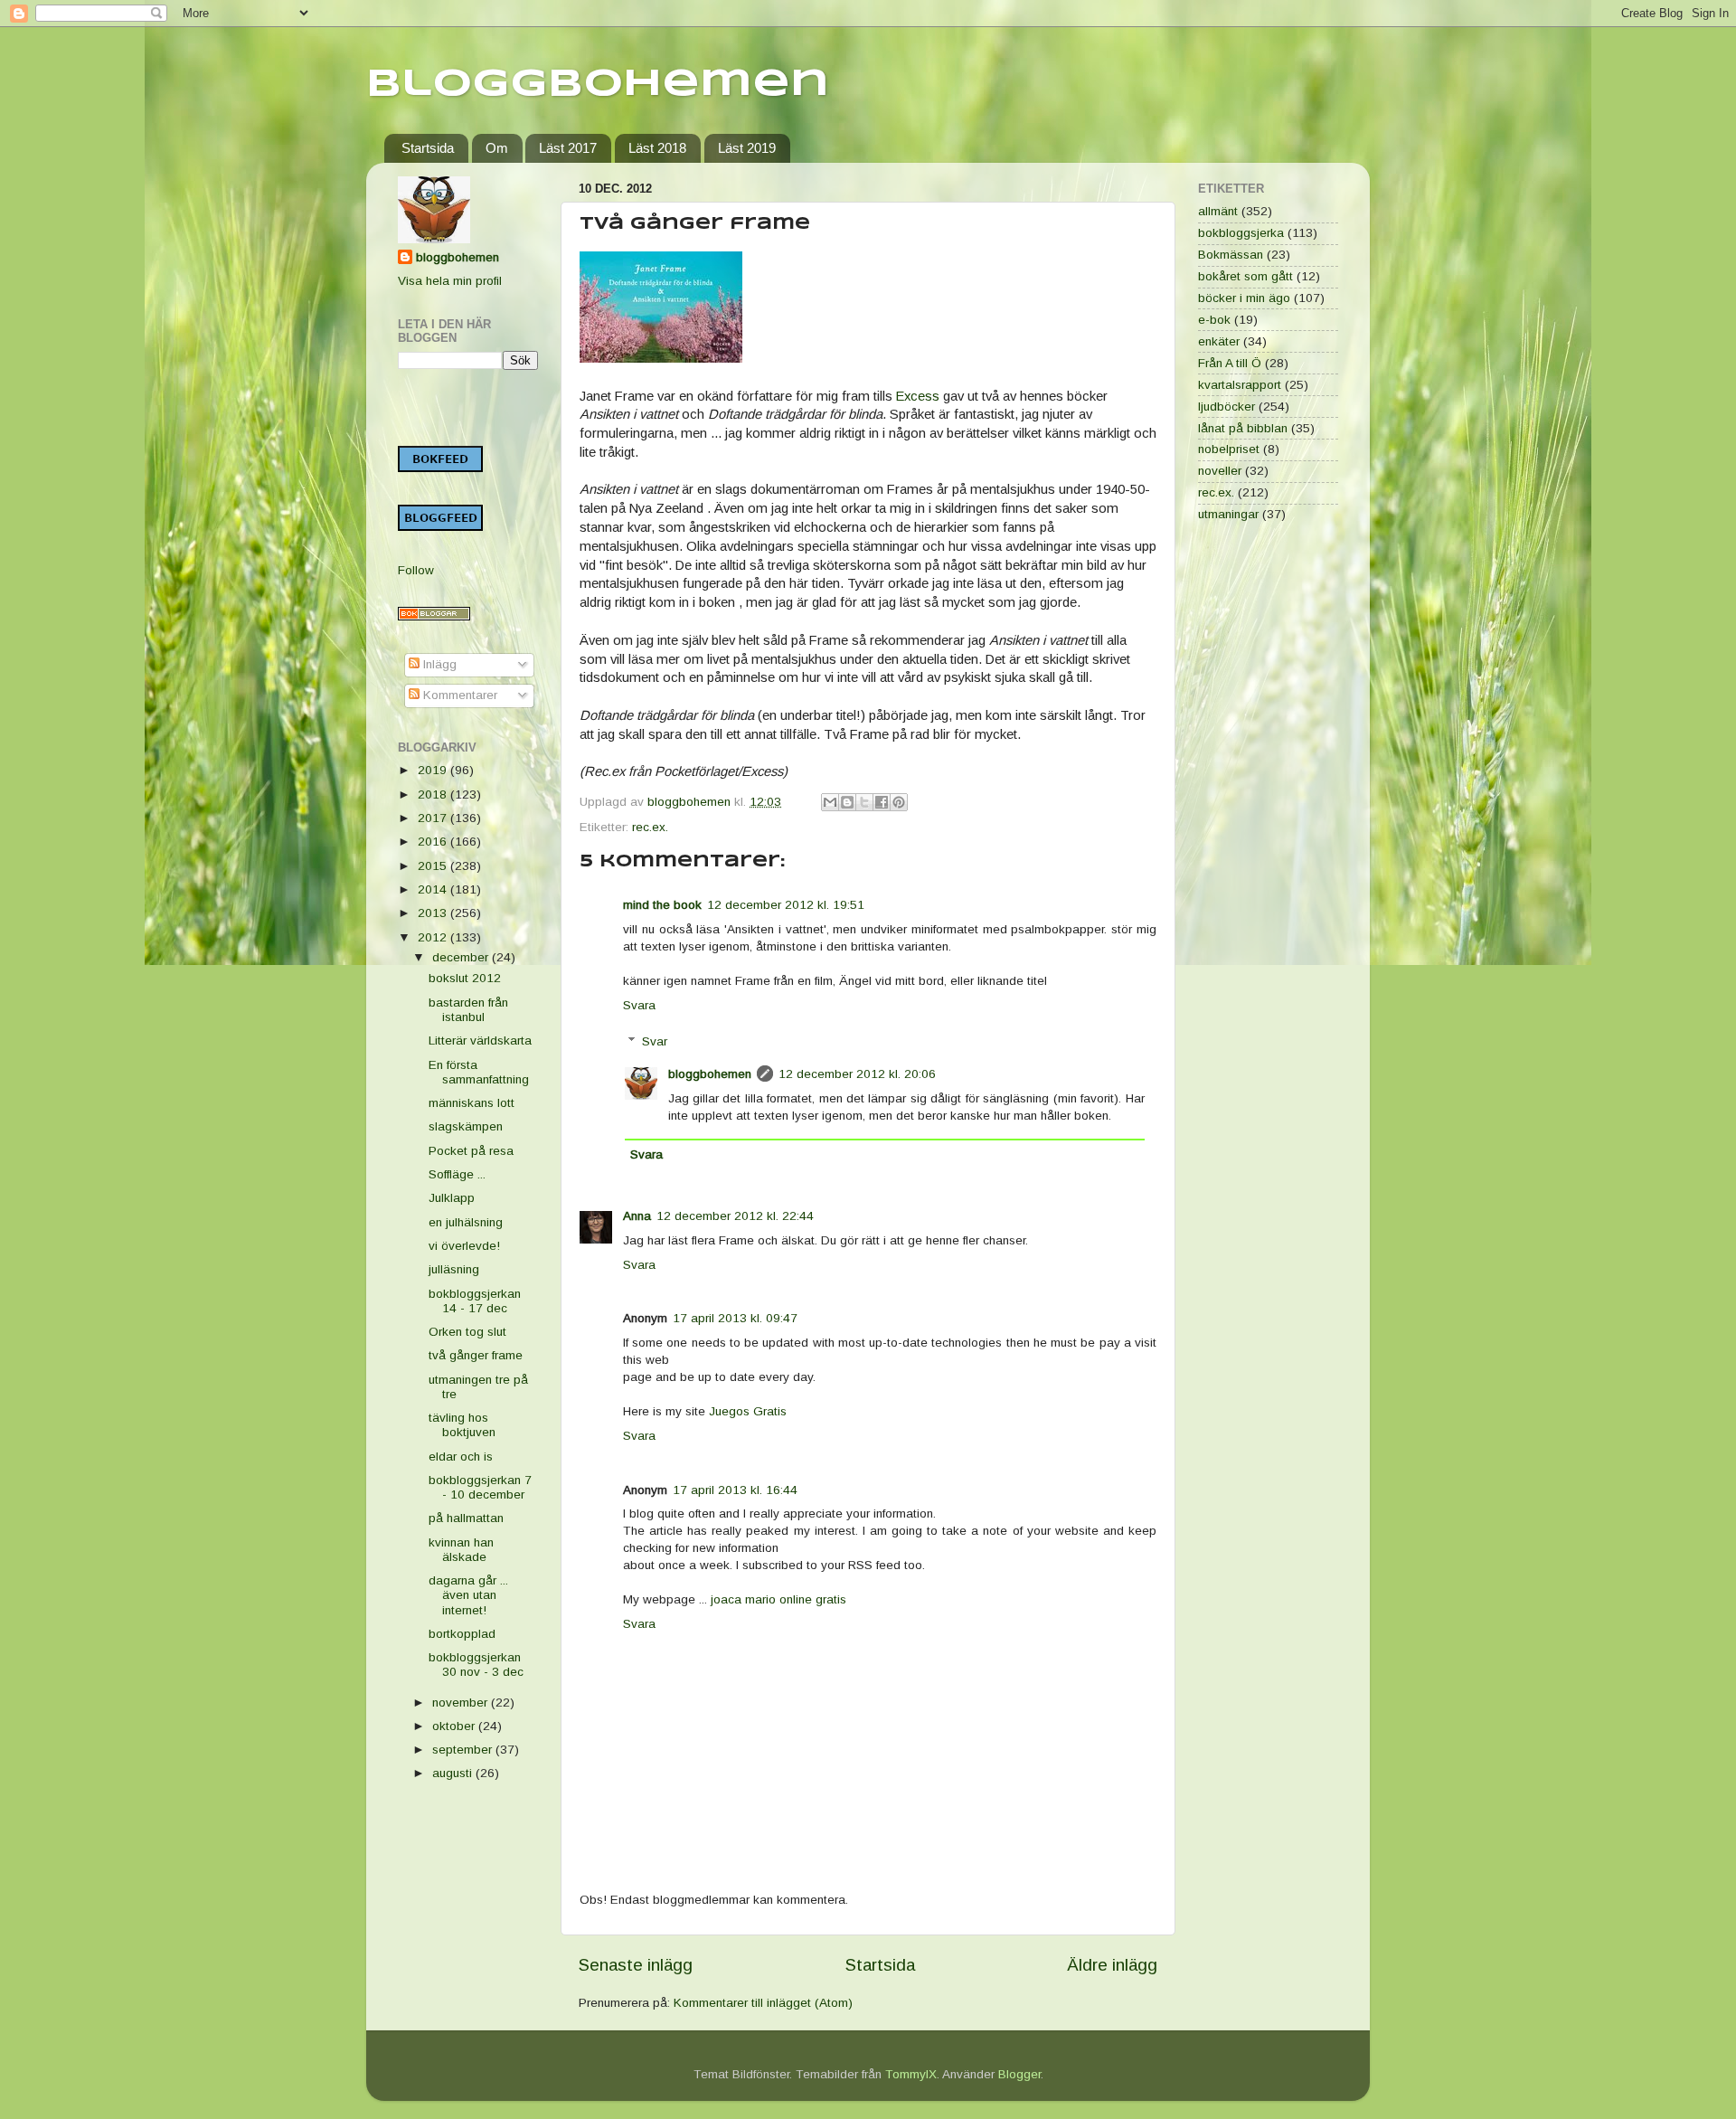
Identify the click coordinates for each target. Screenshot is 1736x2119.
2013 (434, 913)
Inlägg (438, 664)
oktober (455, 1726)
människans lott (472, 1103)
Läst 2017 (568, 148)
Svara (639, 1005)
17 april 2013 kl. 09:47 (735, 1318)
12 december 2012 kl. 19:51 (786, 905)
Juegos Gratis (748, 1411)
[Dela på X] (864, 802)
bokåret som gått (1245, 276)
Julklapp (452, 1198)
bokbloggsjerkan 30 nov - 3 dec (476, 1665)
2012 (434, 937)
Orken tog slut (467, 1332)
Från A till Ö (1230, 363)
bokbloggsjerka (1241, 233)
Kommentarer (458, 695)
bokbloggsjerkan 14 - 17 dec (475, 1301)
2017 (434, 818)
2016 (434, 842)
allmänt (1218, 211)
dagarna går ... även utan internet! (468, 1595)
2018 (434, 795)
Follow (416, 570)
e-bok (1214, 320)
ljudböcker (1227, 407)
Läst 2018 (657, 148)
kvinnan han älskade (461, 1550)
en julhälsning (466, 1222)
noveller (1220, 471)
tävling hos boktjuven (462, 1425)
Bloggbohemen (598, 85)
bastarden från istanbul (468, 1010)
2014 (434, 889)
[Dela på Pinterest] (899, 802)
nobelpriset (1229, 449)
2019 (434, 770)
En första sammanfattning (479, 1072)
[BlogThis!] (847, 802)
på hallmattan (466, 1518)
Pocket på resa (471, 1151)
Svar (655, 1041)
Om (497, 148)
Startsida (428, 148)
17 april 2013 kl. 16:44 (735, 1490)
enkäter (1219, 341)
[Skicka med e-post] (830, 802)
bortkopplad (462, 1634)
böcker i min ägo (1244, 298)
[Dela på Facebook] (882, 802)
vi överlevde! (464, 1246)
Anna (637, 1216)
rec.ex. (650, 827)
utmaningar (1228, 514)
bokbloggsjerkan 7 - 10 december (480, 1487)
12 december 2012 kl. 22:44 (735, 1216)
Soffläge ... (457, 1174)
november (462, 1703)
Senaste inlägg (636, 1965)
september (464, 1750)
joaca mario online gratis (778, 1599)
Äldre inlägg (1112, 1965)
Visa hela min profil (450, 281)
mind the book (662, 905)
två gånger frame (476, 1355)
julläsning (454, 1269)
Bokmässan (1231, 255)
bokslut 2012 (465, 978)
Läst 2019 (747, 148)
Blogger (1019, 2074)
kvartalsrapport (1240, 385)
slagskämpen (466, 1126)
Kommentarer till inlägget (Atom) (763, 2003)
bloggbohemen (710, 1074)
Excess (918, 396)
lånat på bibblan (1243, 428)
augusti (454, 1773)
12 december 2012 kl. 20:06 (857, 1074)
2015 (434, 866)
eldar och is (461, 1457)
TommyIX (911, 2074)
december (462, 957)
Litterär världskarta (480, 1041)
